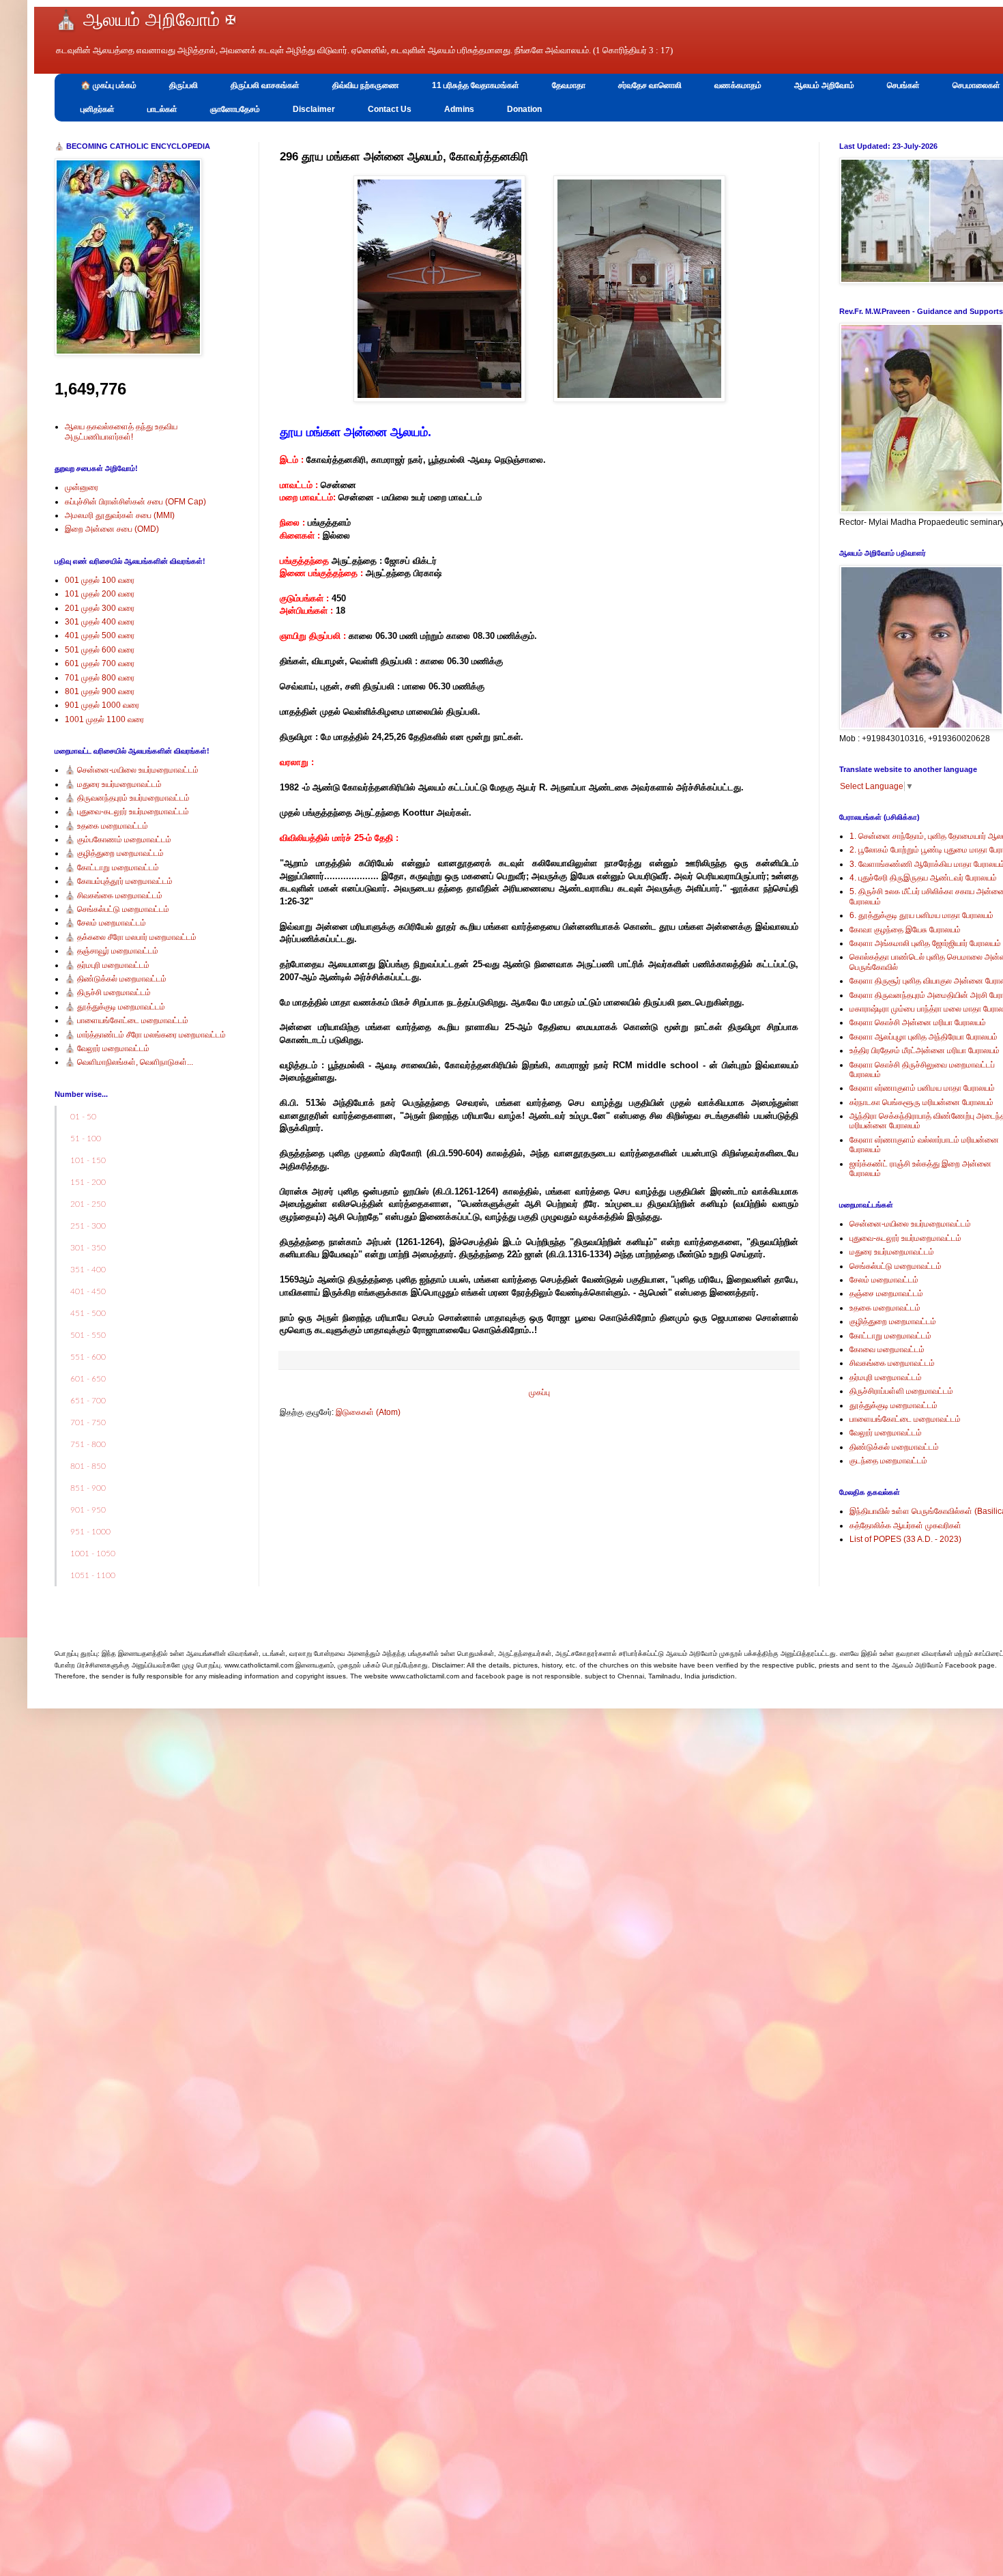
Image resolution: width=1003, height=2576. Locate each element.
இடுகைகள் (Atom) (368, 1412)
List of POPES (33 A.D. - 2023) (905, 1539)
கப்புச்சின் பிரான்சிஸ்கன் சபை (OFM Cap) (135, 502)
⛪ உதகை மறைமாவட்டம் (106, 826)
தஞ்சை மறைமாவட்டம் (886, 1293)
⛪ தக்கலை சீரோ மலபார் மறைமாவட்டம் (131, 937)
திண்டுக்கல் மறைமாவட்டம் (894, 1447)
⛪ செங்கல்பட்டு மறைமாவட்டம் (117, 909)
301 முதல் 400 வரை (100, 622)
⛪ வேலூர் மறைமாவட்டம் (107, 1048)
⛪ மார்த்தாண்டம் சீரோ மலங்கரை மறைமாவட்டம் (145, 1035)
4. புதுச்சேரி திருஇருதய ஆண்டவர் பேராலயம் (923, 878)
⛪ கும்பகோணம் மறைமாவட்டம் (118, 840)
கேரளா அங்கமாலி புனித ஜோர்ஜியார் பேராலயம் (925, 943)
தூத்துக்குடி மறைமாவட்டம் (893, 1405)
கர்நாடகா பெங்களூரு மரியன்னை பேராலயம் (921, 1102)
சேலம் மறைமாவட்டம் (884, 1280)
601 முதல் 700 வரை (100, 663)
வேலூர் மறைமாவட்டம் (886, 1433)
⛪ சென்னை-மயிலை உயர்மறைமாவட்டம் (132, 770)
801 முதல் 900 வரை (100, 691)
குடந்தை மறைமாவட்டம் (888, 1461)
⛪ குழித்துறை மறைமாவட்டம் (114, 853)
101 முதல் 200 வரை (100, 594)
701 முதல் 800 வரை (100, 678)
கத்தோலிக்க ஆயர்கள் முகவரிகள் (905, 1526)
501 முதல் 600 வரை (100, 650)
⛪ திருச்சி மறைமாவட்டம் (108, 992)
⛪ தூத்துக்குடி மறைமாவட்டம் (115, 1007)
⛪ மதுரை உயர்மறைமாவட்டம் (113, 784)
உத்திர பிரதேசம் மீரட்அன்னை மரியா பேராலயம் (925, 1050)
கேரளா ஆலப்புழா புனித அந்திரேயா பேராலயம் (924, 1037)
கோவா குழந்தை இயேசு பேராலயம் (905, 930)
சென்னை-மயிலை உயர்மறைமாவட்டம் (910, 1224)
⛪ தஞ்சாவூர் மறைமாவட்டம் (112, 951)
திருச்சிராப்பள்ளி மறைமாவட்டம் (901, 1391)
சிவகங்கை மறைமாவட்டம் (892, 1363)
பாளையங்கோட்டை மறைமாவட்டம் (905, 1419)
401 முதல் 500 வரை (100, 635)
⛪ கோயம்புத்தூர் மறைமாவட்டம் (119, 881)
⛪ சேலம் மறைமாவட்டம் (105, 923)
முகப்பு (539, 1392)
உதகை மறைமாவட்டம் (885, 1308)
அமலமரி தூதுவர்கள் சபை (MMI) (120, 515)
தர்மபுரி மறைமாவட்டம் (886, 1377)
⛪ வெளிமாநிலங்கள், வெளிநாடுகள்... (129, 1062)
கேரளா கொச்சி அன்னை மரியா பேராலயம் (918, 1022)
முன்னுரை (82, 487)
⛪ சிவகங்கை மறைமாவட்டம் (114, 896)
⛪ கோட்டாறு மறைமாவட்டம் (112, 868)
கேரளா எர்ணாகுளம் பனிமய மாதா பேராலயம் (922, 1088)
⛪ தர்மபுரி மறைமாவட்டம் (107, 965)
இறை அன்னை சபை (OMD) (112, 529)
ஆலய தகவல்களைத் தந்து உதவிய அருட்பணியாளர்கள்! (121, 431)
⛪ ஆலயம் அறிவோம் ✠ (145, 20)
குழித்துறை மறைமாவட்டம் (893, 1321)
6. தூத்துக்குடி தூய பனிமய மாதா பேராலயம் (921, 915)
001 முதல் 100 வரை (100, 580)
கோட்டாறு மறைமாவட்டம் (890, 1336)
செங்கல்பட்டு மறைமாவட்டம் (896, 1266)
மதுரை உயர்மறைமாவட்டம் (892, 1252)
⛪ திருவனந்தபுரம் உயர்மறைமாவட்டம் (127, 798)
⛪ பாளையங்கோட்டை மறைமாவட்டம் (127, 1020)
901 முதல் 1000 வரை (102, 705)
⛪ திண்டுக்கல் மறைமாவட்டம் (116, 979)
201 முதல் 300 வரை (100, 608)
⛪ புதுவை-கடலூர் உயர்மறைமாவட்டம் (127, 812)
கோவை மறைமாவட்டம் (887, 1349)
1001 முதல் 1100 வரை (104, 719)
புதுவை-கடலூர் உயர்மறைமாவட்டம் (905, 1238)
